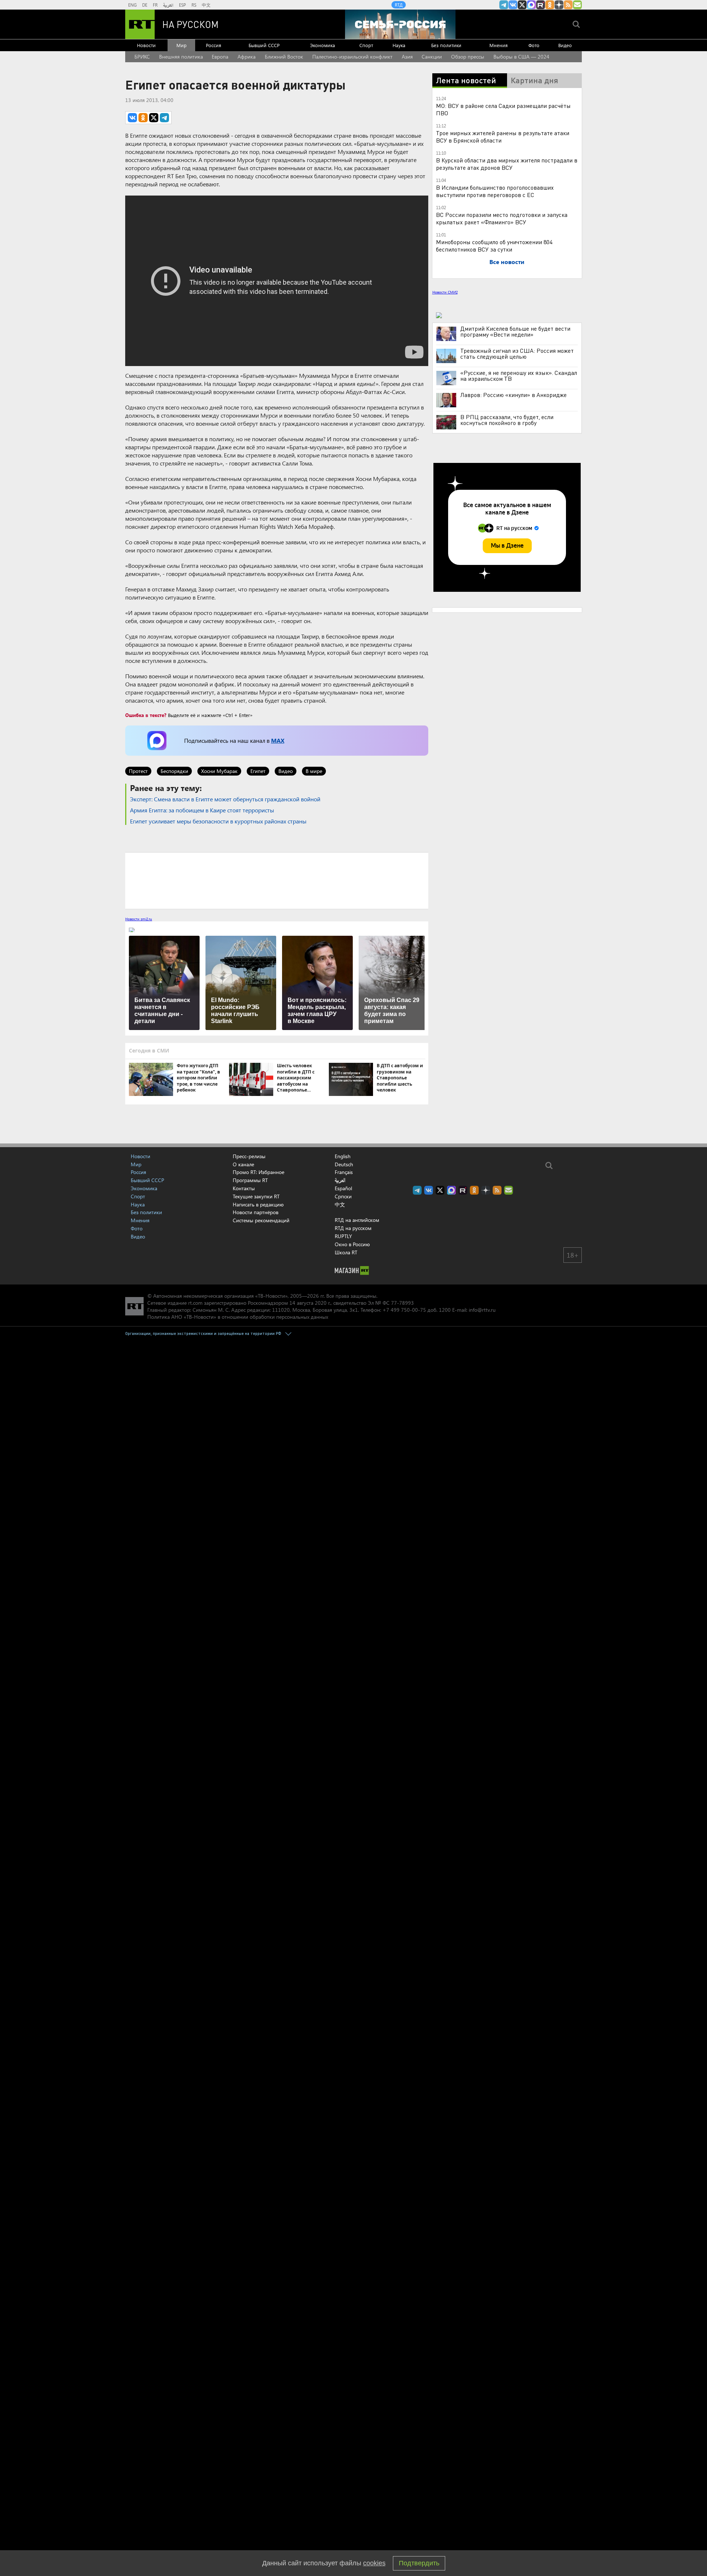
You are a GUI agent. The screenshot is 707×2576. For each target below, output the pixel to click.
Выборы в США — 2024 (521, 57)
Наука (399, 45)
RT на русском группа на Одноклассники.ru (550, 5)
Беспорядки (174, 771)
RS (194, 5)
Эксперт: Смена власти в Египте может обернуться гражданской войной (225, 799)
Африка (247, 57)
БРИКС (142, 57)
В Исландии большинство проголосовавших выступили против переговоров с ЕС (495, 191)
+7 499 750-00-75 (404, 1310)
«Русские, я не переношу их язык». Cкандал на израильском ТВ (519, 376)
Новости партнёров (256, 1212)
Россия (214, 45)
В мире (314, 771)
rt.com (195, 1303)
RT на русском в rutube (541, 5)
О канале (243, 1164)
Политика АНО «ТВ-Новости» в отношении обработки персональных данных (238, 1317)
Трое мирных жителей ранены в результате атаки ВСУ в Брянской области (503, 136)
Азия (407, 57)
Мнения (499, 45)
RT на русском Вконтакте (513, 5)
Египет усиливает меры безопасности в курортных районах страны (218, 821)
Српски (343, 1196)
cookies (374, 2563)
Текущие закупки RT (256, 1196)
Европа (220, 57)
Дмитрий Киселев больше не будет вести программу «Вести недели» (515, 331)
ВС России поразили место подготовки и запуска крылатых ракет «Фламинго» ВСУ (502, 218)
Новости (146, 45)
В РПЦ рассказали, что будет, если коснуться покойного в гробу (507, 420)
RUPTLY (343, 1236)
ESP (182, 5)
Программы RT (250, 1180)
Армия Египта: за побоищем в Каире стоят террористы (202, 810)
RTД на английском (357, 1220)
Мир (182, 45)
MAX (278, 740)
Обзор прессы (468, 57)
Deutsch (344, 1164)
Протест (138, 771)
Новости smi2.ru (139, 919)
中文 (206, 5)
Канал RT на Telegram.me (504, 5)
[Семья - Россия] (400, 24)
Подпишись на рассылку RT (577, 5)
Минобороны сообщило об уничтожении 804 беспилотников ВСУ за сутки (494, 245)
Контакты (244, 1188)
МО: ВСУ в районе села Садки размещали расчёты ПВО (503, 109)
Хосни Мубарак (219, 771)
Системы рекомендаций (261, 1220)
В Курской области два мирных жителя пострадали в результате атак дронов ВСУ (507, 164)
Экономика (323, 45)
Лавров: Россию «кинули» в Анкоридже (513, 395)
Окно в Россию (352, 1244)
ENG (132, 5)
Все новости (507, 262)
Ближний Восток (284, 57)
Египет (258, 771)
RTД (399, 5)
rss (568, 5)
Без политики (446, 45)
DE (145, 5)
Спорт (366, 45)
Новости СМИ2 (445, 292)
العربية (168, 5)
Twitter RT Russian (522, 5)
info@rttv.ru (482, 1310)
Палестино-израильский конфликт (352, 57)
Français (344, 1172)
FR (155, 5)
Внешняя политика (181, 57)
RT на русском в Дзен (559, 5)
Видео (565, 45)
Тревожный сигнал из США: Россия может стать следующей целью (517, 354)
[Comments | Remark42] (277, 880)
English (343, 1156)
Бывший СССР (264, 45)
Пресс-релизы (249, 1156)
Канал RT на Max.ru (531, 5)
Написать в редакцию (258, 1204)
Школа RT (346, 1252)
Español (343, 1188)
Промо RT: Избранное (258, 1172)
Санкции (432, 57)
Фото (534, 45)
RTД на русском (353, 1228)
